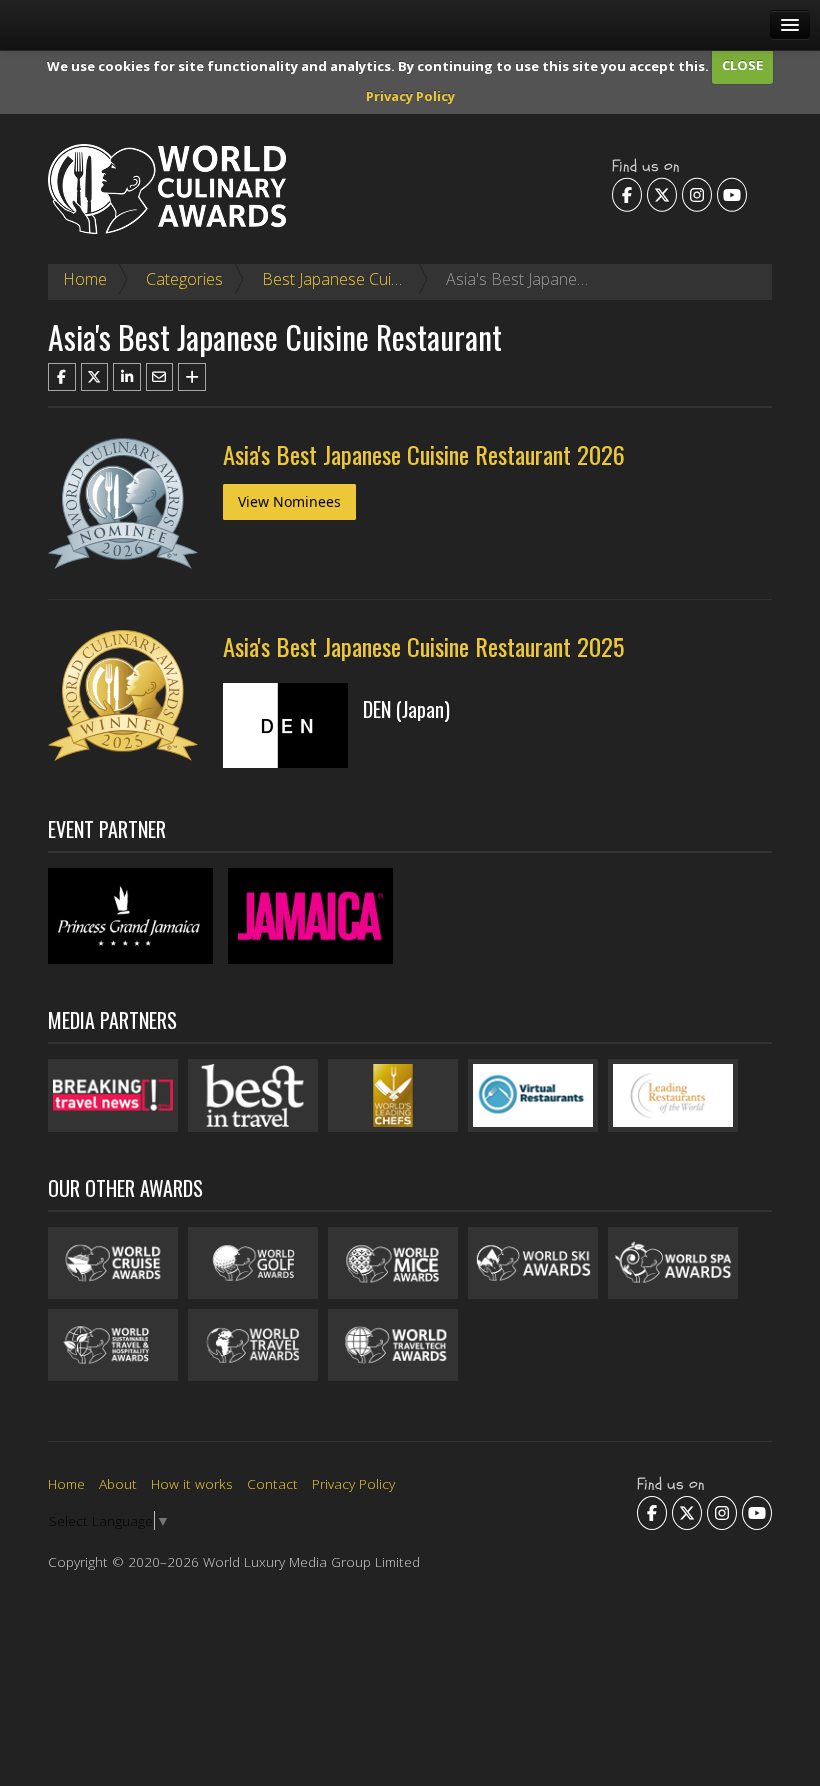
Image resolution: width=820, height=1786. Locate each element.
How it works (192, 1483)
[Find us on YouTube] (732, 194)
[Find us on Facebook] (627, 194)
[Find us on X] (662, 194)
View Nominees (289, 501)
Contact (272, 1483)
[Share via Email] (160, 377)
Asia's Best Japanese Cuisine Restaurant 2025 (423, 646)
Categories (184, 279)
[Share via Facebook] (62, 377)
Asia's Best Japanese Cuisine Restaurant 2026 (424, 454)
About (118, 1483)
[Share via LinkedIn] (127, 377)
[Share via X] (95, 377)
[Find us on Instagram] (697, 194)
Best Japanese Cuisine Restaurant (382, 279)
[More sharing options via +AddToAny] (192, 377)
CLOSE (742, 65)
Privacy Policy (410, 96)
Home (85, 279)
